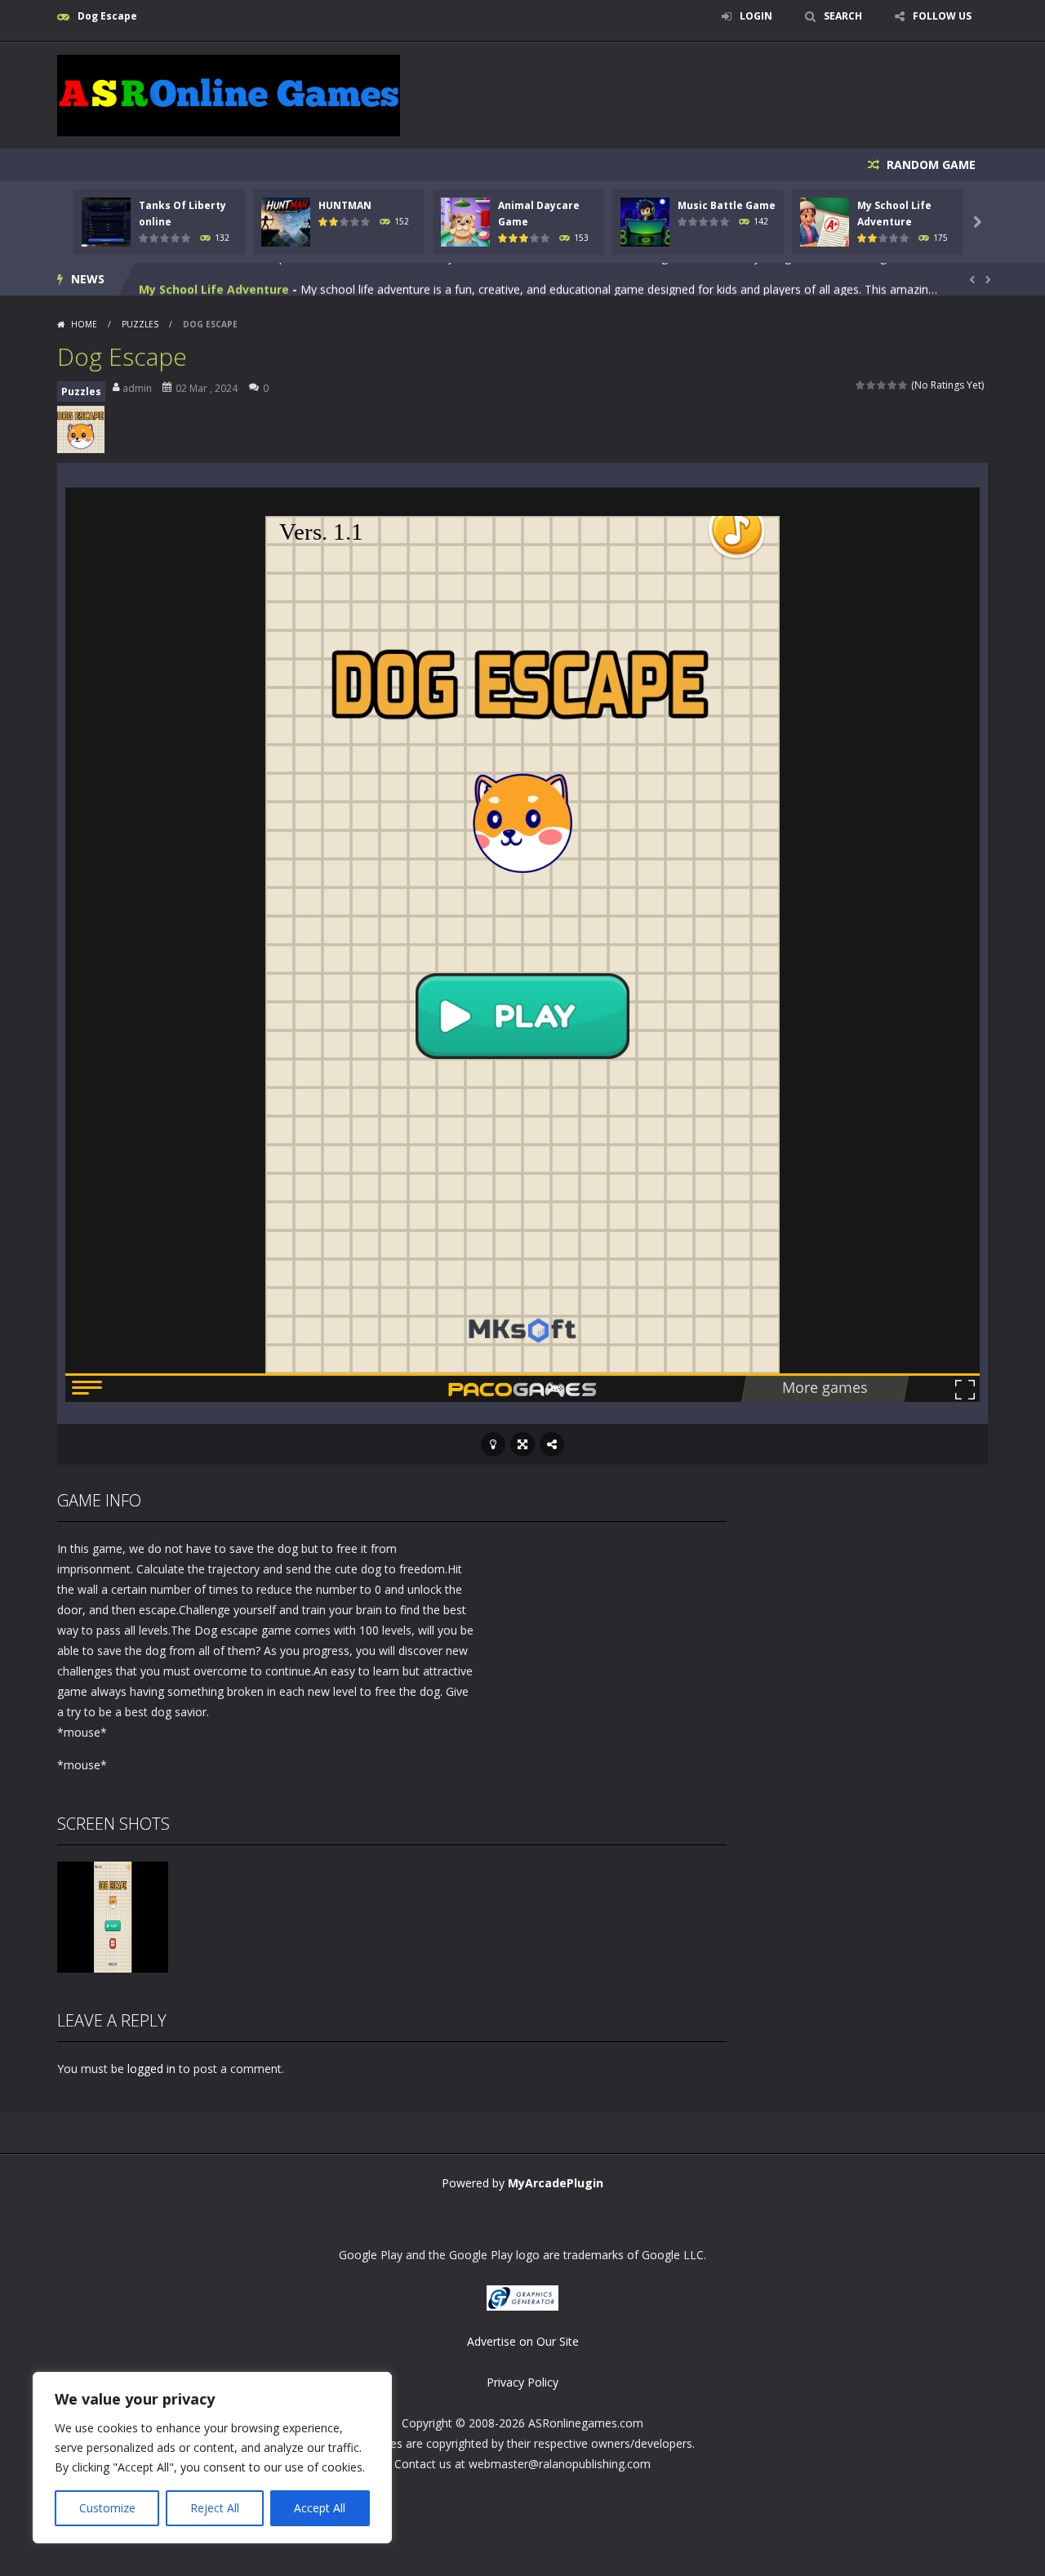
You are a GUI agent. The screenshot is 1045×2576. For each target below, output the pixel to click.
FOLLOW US (942, 16)
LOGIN (756, 16)
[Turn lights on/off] (493, 1444)
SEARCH (843, 16)
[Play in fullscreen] (522, 1444)
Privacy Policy (522, 2382)
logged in (151, 2069)
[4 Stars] (893, 385)
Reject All (215, 2508)
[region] (212, 2458)
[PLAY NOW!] (106, 221)
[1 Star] (861, 385)
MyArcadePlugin (556, 2183)
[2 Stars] (872, 385)
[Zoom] (113, 1916)
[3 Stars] (882, 385)
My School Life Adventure (214, 279)
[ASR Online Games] (229, 94)
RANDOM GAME (929, 165)
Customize (107, 2508)
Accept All (320, 2508)
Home (84, 324)
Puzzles (140, 324)
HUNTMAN (345, 205)
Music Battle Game (727, 205)
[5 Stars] (903, 385)
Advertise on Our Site (523, 2341)
